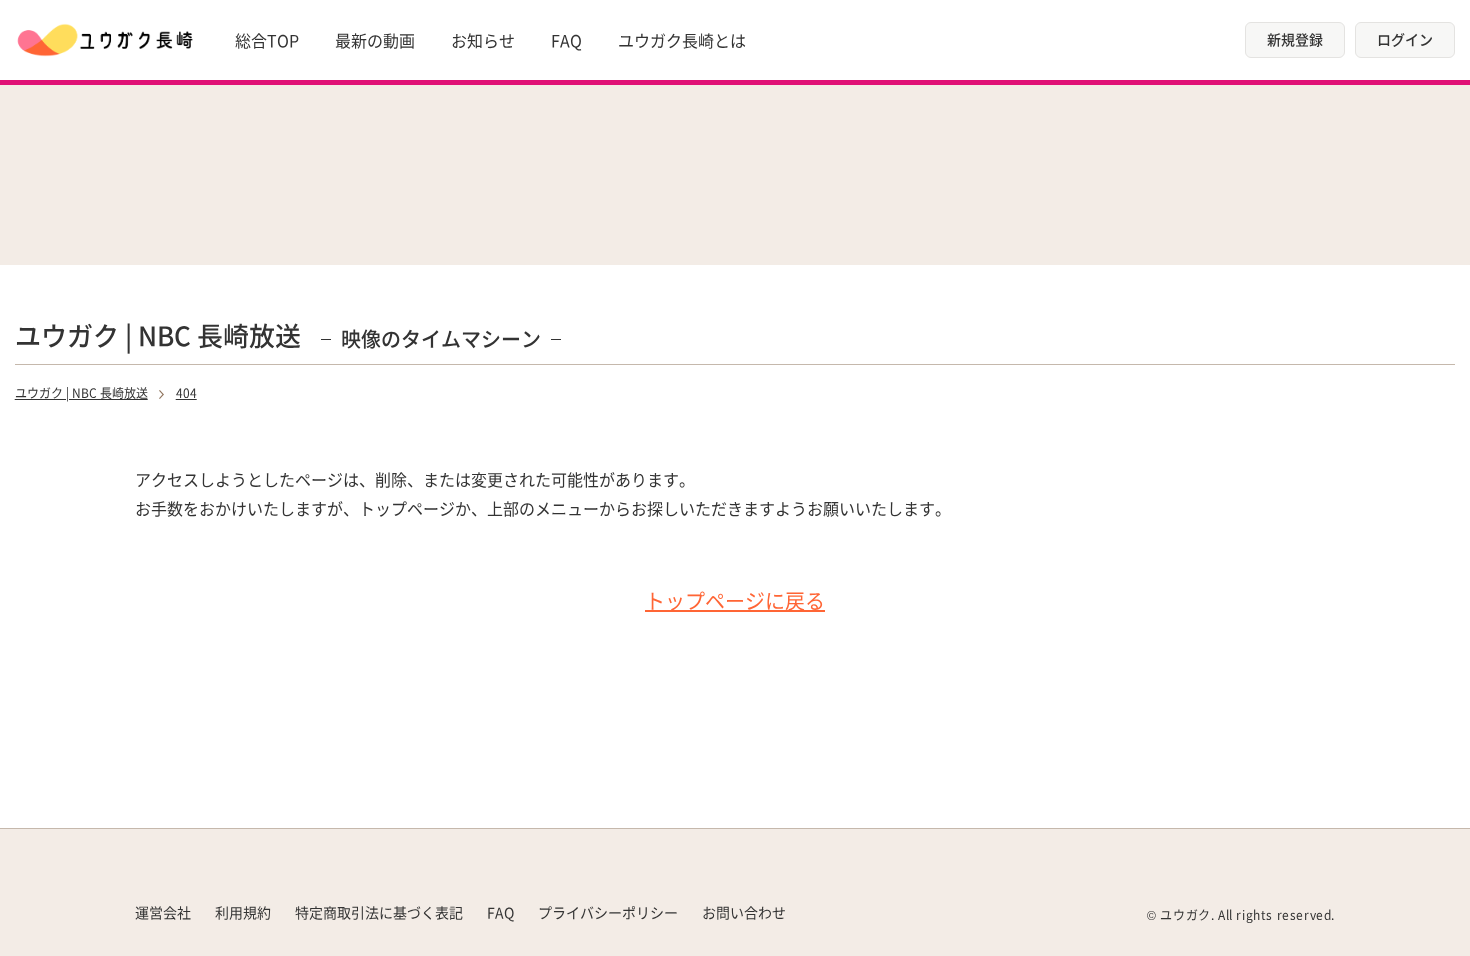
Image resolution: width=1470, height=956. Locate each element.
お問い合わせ (744, 912)
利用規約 (243, 912)
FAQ (566, 40)
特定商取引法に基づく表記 (379, 912)
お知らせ (483, 40)
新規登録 (1295, 39)
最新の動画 (375, 40)
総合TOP (267, 40)
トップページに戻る (735, 600)
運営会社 (163, 912)
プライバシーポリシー (608, 912)
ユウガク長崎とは (682, 40)
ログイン (1405, 39)
